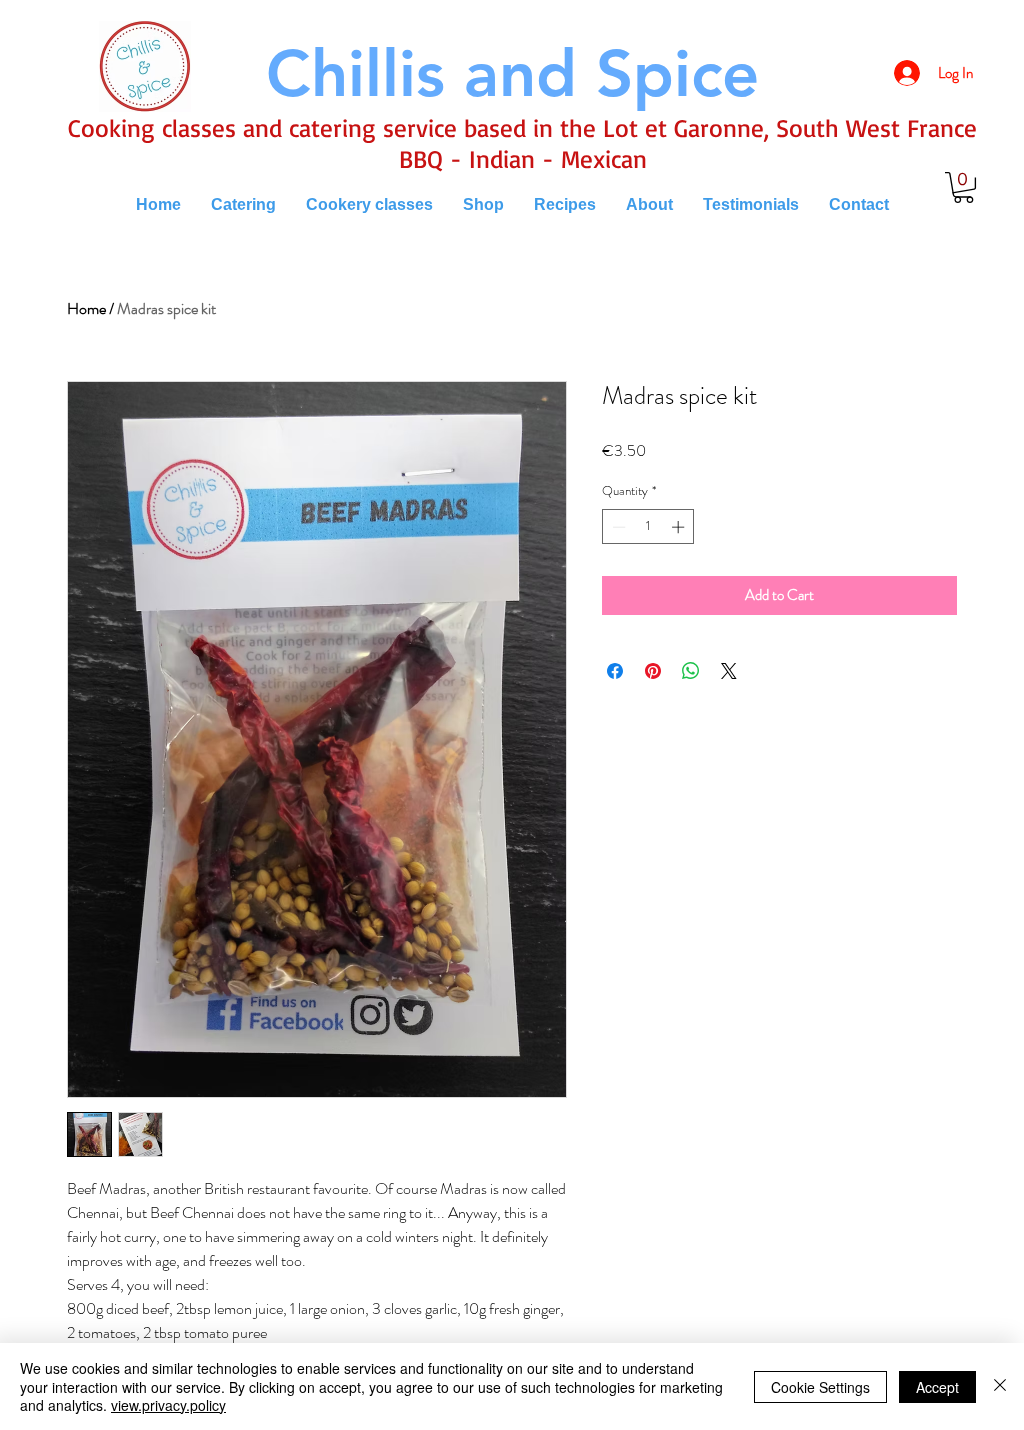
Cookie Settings (820, 1387)
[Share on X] (729, 671)
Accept (937, 1387)
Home (86, 308)
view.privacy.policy (168, 1405)
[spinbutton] (648, 527)
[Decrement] (617, 527)
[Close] (1000, 1386)
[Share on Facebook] (615, 671)
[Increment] (680, 527)
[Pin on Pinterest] (653, 671)
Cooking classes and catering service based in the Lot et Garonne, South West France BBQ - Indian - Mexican (522, 143)
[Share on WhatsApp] (691, 671)
